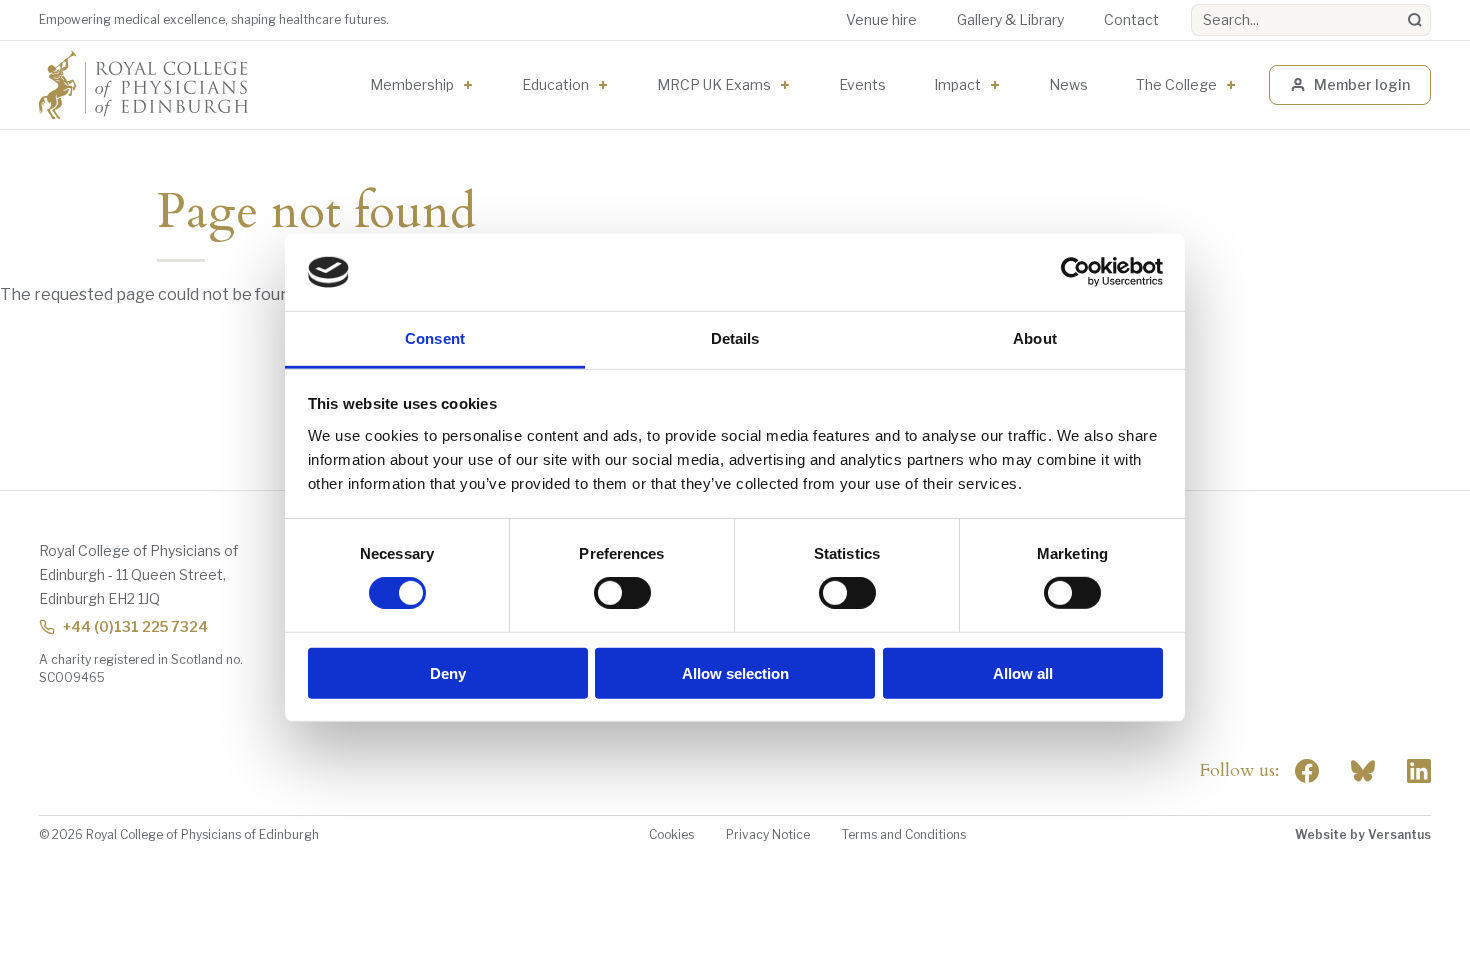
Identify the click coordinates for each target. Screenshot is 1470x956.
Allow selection (735, 672)
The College (1176, 84)
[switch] (622, 593)
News (1068, 84)
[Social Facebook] (1307, 771)
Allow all (1023, 672)
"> (1363, 771)
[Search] (1415, 20)
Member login (1362, 84)
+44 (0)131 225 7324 (135, 626)
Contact (1131, 19)
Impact (957, 84)
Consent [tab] (435, 338)
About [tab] (1035, 338)
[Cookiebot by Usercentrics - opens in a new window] (1075, 272)
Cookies (671, 834)
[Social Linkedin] (1419, 771)
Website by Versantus (1363, 834)
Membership (412, 84)
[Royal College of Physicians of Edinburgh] (143, 85)
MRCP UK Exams (714, 84)
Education (555, 84)
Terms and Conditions (904, 834)
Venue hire (881, 19)
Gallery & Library (1010, 19)
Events (862, 84)
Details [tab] (735, 338)
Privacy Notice (768, 834)
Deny (448, 672)
